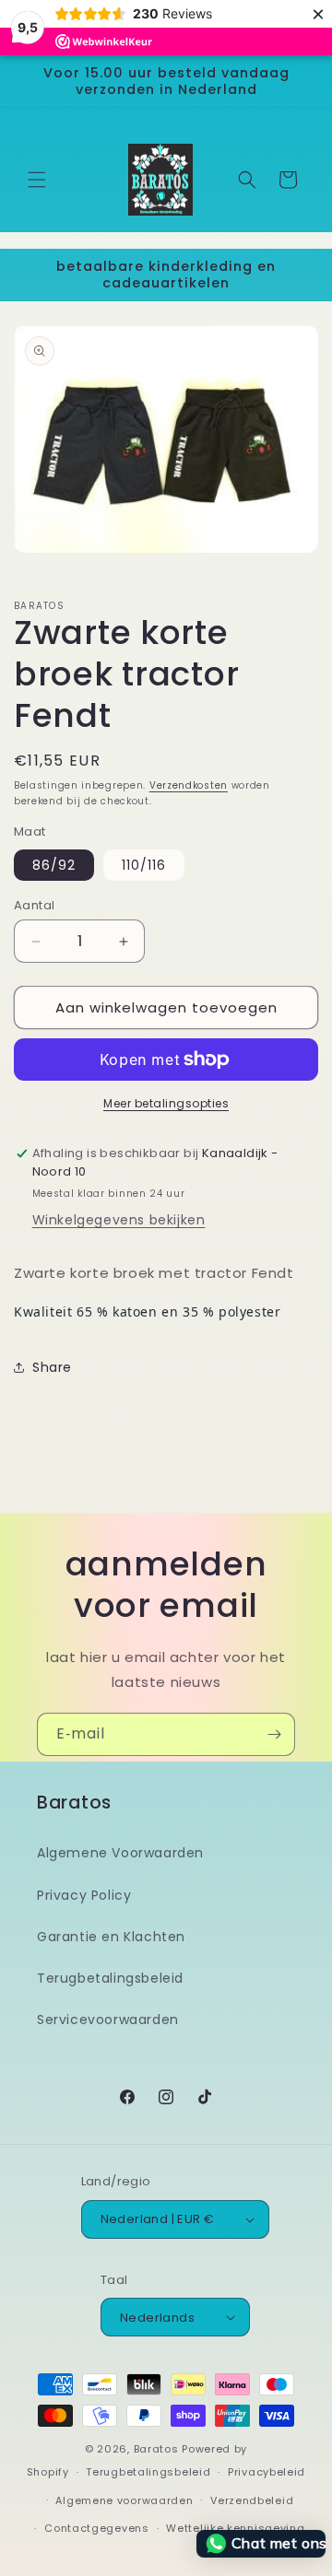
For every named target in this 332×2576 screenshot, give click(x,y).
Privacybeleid (267, 2472)
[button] (37, 180)
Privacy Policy (84, 1895)
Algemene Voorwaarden (120, 1853)
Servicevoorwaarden (108, 2020)
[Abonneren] (274, 1734)
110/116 (144, 865)
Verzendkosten (189, 785)
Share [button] (52, 1367)
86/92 (54, 865)
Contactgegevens (97, 2528)
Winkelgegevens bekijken (119, 1220)
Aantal (34, 905)
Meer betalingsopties (166, 1103)
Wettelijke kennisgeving (235, 2528)
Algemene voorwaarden (124, 2500)
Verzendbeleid (252, 2500)
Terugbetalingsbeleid (110, 1978)
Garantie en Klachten (111, 1937)
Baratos (156, 2449)
